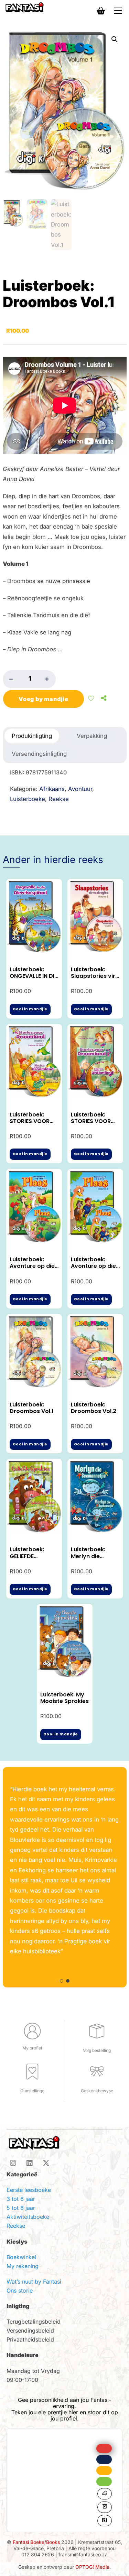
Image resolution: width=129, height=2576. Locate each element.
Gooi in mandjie (30, 1009)
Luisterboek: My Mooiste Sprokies (64, 1698)
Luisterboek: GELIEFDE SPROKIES (27, 1556)
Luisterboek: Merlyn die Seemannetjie (90, 1556)
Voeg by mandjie (44, 699)
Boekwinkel (21, 2257)
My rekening (23, 2266)
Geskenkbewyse (97, 2091)
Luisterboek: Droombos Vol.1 (32, 1408)
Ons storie (20, 2291)
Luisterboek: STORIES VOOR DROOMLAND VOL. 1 (30, 1125)
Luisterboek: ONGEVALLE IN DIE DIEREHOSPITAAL (33, 976)
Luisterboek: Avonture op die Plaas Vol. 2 (93, 1266)
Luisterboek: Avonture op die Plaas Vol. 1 (32, 1266)
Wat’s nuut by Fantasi (34, 2282)
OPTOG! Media (92, 2567)
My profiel (32, 2048)
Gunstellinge (32, 2091)
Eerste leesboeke (29, 2190)
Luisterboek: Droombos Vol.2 (94, 1408)
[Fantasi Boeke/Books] (24, 7)
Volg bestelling (97, 2050)
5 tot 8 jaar (21, 2208)
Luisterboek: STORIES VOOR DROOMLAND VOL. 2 (91, 1125)
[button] (115, 39)
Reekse (16, 2226)
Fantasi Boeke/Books (36, 2542)
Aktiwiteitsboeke (28, 2217)
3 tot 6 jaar (21, 2199)
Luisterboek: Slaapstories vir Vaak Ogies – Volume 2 (93, 979)
